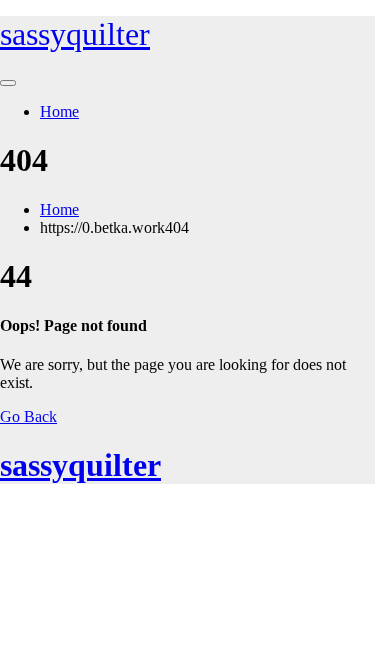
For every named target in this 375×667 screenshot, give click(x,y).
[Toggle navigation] (8, 83)
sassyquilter (75, 34)
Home (59, 111)
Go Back (28, 416)
